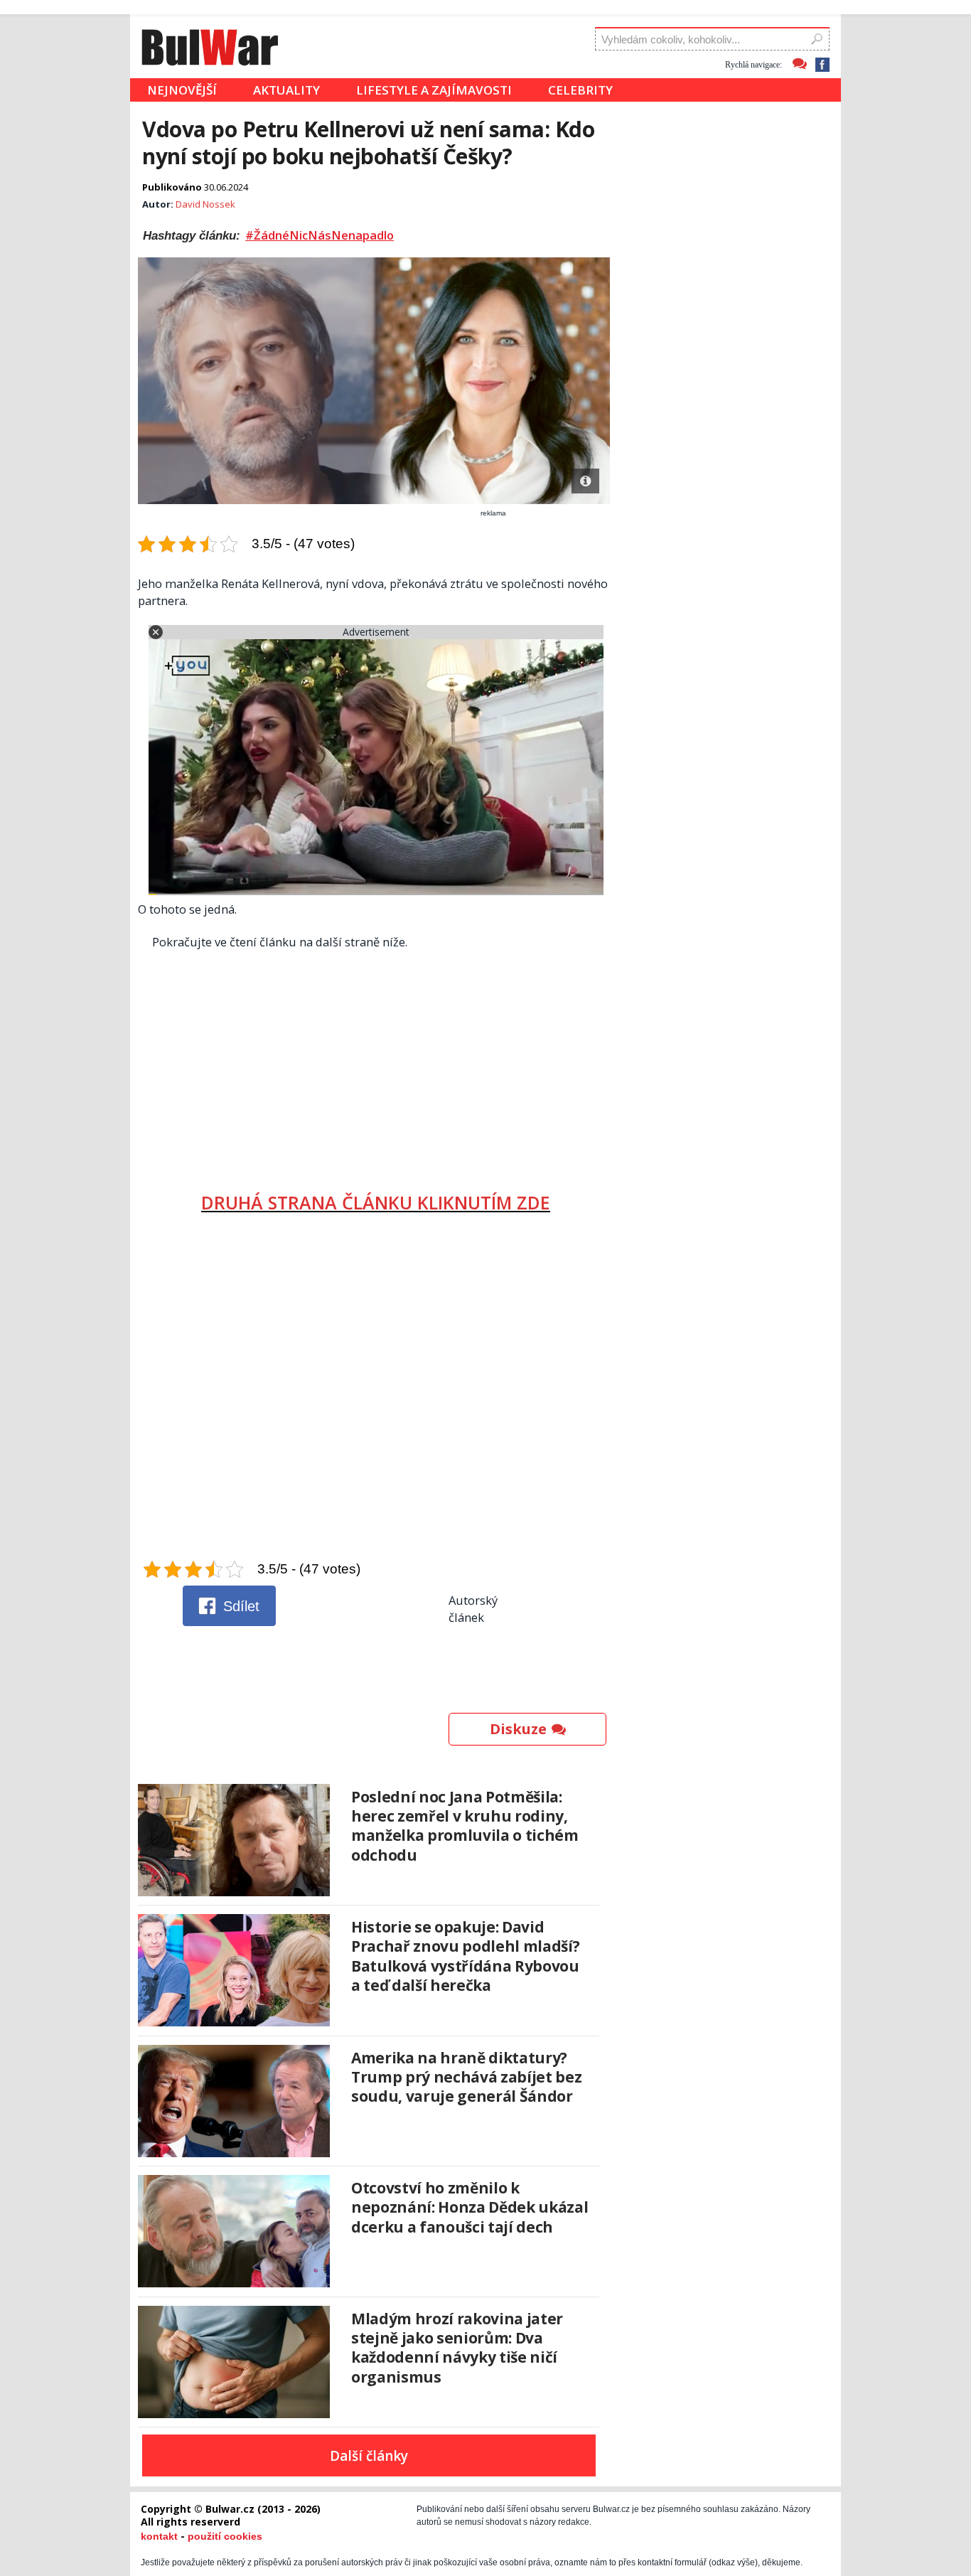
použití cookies (225, 2536)
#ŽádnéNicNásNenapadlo (320, 235)
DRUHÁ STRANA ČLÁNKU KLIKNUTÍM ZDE (376, 1202)
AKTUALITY (286, 90)
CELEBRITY (580, 90)
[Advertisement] (376, 1066)
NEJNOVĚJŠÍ (182, 90)
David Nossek (205, 204)
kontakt (159, 2536)
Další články (369, 2456)
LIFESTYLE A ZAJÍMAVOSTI (434, 90)
